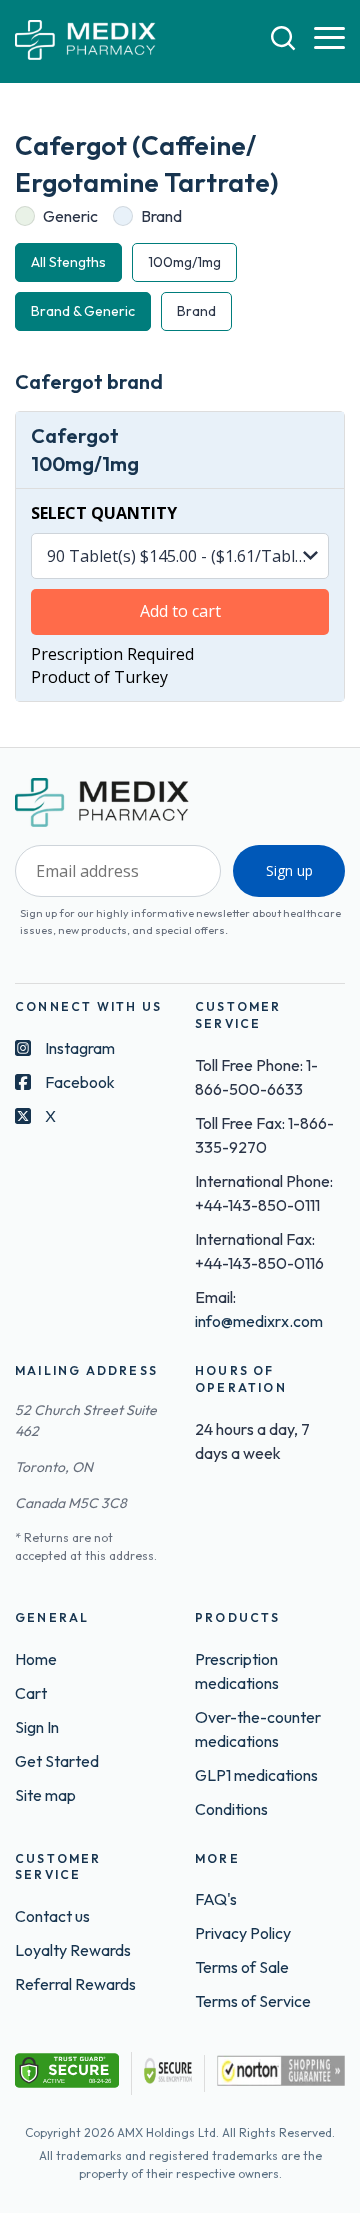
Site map (45, 1795)
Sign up (289, 870)
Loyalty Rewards (73, 1950)
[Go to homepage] (85, 41)
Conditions (231, 1809)
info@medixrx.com (259, 1321)
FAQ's (216, 1899)
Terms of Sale (242, 1967)
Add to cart (180, 611)
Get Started (57, 1761)
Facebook (80, 1082)
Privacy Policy (243, 1933)
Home (36, 1659)
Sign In (37, 1727)
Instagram (80, 1048)
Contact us (52, 1916)
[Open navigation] (329, 39)
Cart (31, 1693)
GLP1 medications (256, 1775)
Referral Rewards (75, 1984)
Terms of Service (253, 2001)
